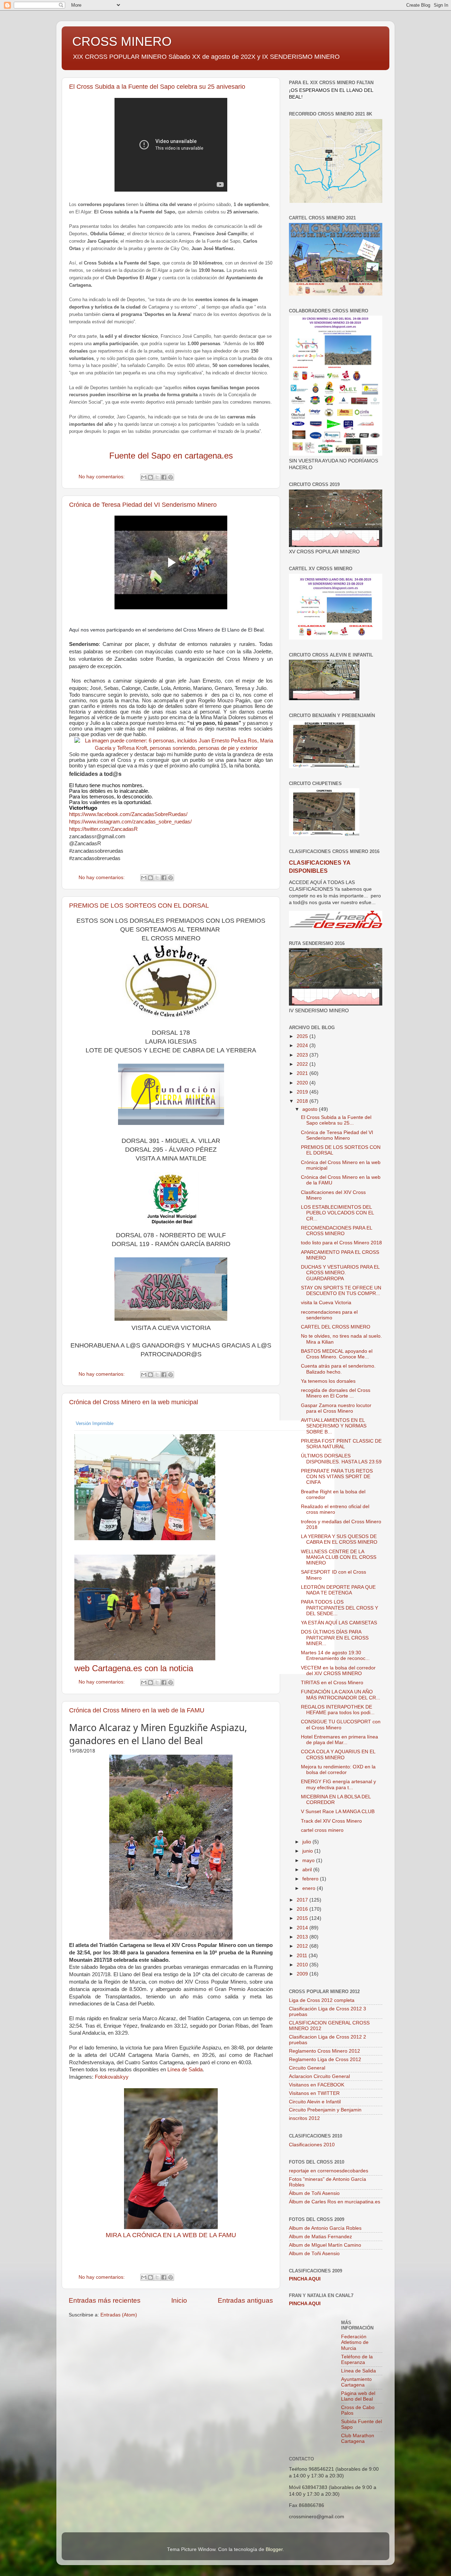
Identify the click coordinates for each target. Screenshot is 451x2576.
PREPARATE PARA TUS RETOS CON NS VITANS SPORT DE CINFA (337, 1477)
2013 (303, 1937)
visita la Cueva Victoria (326, 1303)
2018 (303, 1101)
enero (310, 1888)
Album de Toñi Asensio (314, 2254)
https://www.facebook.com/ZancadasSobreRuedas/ (128, 814)
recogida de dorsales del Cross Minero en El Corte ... (336, 1393)
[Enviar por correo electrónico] (144, 477)
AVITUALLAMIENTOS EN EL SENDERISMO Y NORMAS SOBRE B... (334, 1426)
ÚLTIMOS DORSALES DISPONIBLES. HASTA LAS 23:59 (341, 1459)
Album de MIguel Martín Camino (325, 2245)
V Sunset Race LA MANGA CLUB (338, 1812)
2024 (303, 1046)
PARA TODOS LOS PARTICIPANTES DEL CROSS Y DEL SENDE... (339, 1608)
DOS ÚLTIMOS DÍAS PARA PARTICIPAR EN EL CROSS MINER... (335, 1638)
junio (308, 1851)
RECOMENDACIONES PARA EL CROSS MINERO (336, 1231)
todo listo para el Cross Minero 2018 (341, 1243)
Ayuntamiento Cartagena (356, 2382)
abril (308, 1870)
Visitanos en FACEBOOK (317, 2085)
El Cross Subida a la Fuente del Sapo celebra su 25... (336, 1120)
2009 (303, 1974)
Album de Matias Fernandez (320, 2237)
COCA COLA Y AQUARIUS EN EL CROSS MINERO (338, 1754)
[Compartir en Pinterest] (171, 477)
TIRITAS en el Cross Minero (332, 1683)
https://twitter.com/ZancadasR (103, 829)
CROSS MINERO (122, 41)
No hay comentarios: (102, 477)
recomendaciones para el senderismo (329, 1315)
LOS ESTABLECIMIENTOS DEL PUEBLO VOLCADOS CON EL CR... (337, 1213)
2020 (303, 1083)
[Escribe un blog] (150, 477)
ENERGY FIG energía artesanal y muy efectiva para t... (338, 1784)
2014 (303, 1928)
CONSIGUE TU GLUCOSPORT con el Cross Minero (341, 1725)
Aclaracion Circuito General (319, 2076)
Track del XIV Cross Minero (331, 1821)
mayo (309, 1861)
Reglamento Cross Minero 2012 (325, 2051)
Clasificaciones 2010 (312, 2145)
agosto (311, 1109)
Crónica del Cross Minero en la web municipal (134, 1402)
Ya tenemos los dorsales (328, 1381)
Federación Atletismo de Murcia (355, 2342)
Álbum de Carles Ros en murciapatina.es (335, 2202)
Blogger (274, 2549)
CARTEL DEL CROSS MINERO (336, 1327)
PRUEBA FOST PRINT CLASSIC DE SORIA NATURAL (341, 1444)
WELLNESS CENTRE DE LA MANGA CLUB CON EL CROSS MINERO (339, 1557)
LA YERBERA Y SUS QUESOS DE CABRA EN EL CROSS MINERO (339, 1539)
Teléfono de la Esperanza (357, 2360)
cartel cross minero (322, 1830)
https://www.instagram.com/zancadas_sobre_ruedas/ (130, 822)
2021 (303, 1073)
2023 (303, 1055)
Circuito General (307, 2068)
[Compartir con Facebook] (164, 477)
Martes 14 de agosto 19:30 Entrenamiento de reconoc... (335, 1656)
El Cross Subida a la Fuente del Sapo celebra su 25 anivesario (157, 87)
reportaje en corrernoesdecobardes (329, 2171)
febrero (311, 1879)
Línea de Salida (185, 2070)
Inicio (179, 2300)
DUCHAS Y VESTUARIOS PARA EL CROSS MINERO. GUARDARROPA (340, 1273)
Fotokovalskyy (112, 2077)
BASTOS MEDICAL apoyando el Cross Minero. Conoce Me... (337, 1354)
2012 (303, 1946)
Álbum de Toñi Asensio (314, 2193)
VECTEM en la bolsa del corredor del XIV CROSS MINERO (338, 1671)
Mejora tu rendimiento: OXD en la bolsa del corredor (338, 1770)
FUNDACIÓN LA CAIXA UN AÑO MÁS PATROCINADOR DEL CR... (341, 1695)
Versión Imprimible (95, 1423)
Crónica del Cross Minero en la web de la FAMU (137, 1710)
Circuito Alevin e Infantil (315, 2102)
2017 (303, 1900)
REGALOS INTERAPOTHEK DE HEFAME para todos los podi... (338, 1710)
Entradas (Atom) (119, 2315)
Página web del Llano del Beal (358, 2396)
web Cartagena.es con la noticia (134, 1668)
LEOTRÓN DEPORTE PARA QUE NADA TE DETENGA (338, 1590)
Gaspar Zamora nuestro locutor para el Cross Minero (336, 1408)
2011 (303, 1956)
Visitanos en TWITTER (314, 2093)
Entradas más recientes (105, 2300)
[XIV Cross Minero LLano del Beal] (202, 1487)
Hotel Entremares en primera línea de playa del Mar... (339, 1740)
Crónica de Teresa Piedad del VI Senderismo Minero (143, 505)
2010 (303, 1965)
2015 (303, 1918)
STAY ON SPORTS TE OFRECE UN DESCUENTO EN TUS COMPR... (341, 1291)
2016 (303, 1909)
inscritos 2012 (304, 2118)
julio (307, 1842)
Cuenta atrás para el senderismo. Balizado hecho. (338, 1369)
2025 (303, 1036)
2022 (303, 1064)
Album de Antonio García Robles (325, 2228)
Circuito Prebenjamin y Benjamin (325, 2110)
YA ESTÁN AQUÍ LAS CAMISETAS (339, 1623)
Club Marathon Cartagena (358, 2438)
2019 (303, 1092)
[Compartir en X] (157, 477)
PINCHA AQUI (305, 2279)
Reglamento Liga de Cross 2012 (325, 2059)
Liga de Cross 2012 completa (322, 2000)
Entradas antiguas (245, 2300)
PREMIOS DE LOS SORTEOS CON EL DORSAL (139, 906)
